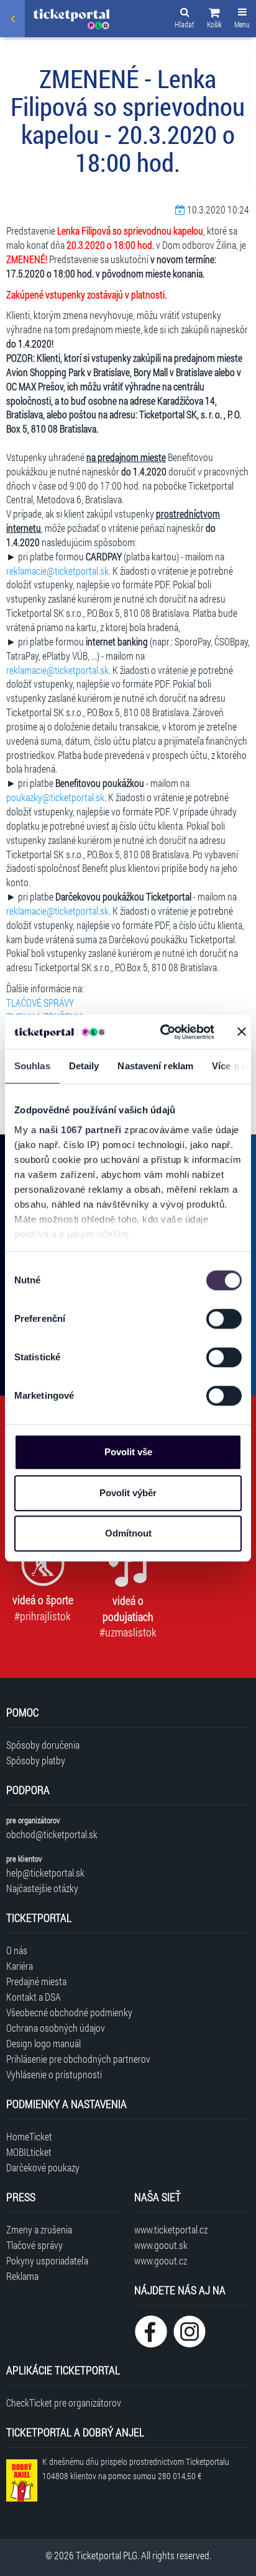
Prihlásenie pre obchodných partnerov (78, 2059)
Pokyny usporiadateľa (47, 2260)
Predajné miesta (36, 1981)
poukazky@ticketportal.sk (55, 797)
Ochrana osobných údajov (56, 2028)
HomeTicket (29, 2136)
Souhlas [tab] (32, 1066)
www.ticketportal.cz (171, 2229)
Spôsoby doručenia (43, 1745)
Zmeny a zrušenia (39, 2229)
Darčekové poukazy (43, 2167)
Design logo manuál (43, 2043)
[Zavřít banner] (242, 1032)
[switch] (224, 1319)
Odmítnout (128, 1533)
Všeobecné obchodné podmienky (69, 2012)
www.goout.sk (161, 2245)
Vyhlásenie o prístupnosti (54, 2074)
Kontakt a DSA (34, 1997)
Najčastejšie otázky (42, 1888)
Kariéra (20, 1966)
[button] (214, 20)
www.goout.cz (161, 2260)
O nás (17, 1950)
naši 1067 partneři (80, 1130)
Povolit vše (128, 1452)
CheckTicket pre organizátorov (64, 2403)
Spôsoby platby (36, 1760)
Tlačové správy (34, 2245)
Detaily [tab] (84, 1066)
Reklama (22, 2276)
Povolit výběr (128, 1493)
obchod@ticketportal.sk (52, 1834)
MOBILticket (29, 2152)
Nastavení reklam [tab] (155, 1066)
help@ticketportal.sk (45, 1873)
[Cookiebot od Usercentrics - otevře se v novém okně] (162, 1032)
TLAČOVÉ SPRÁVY (40, 1003)
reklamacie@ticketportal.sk (57, 571)
